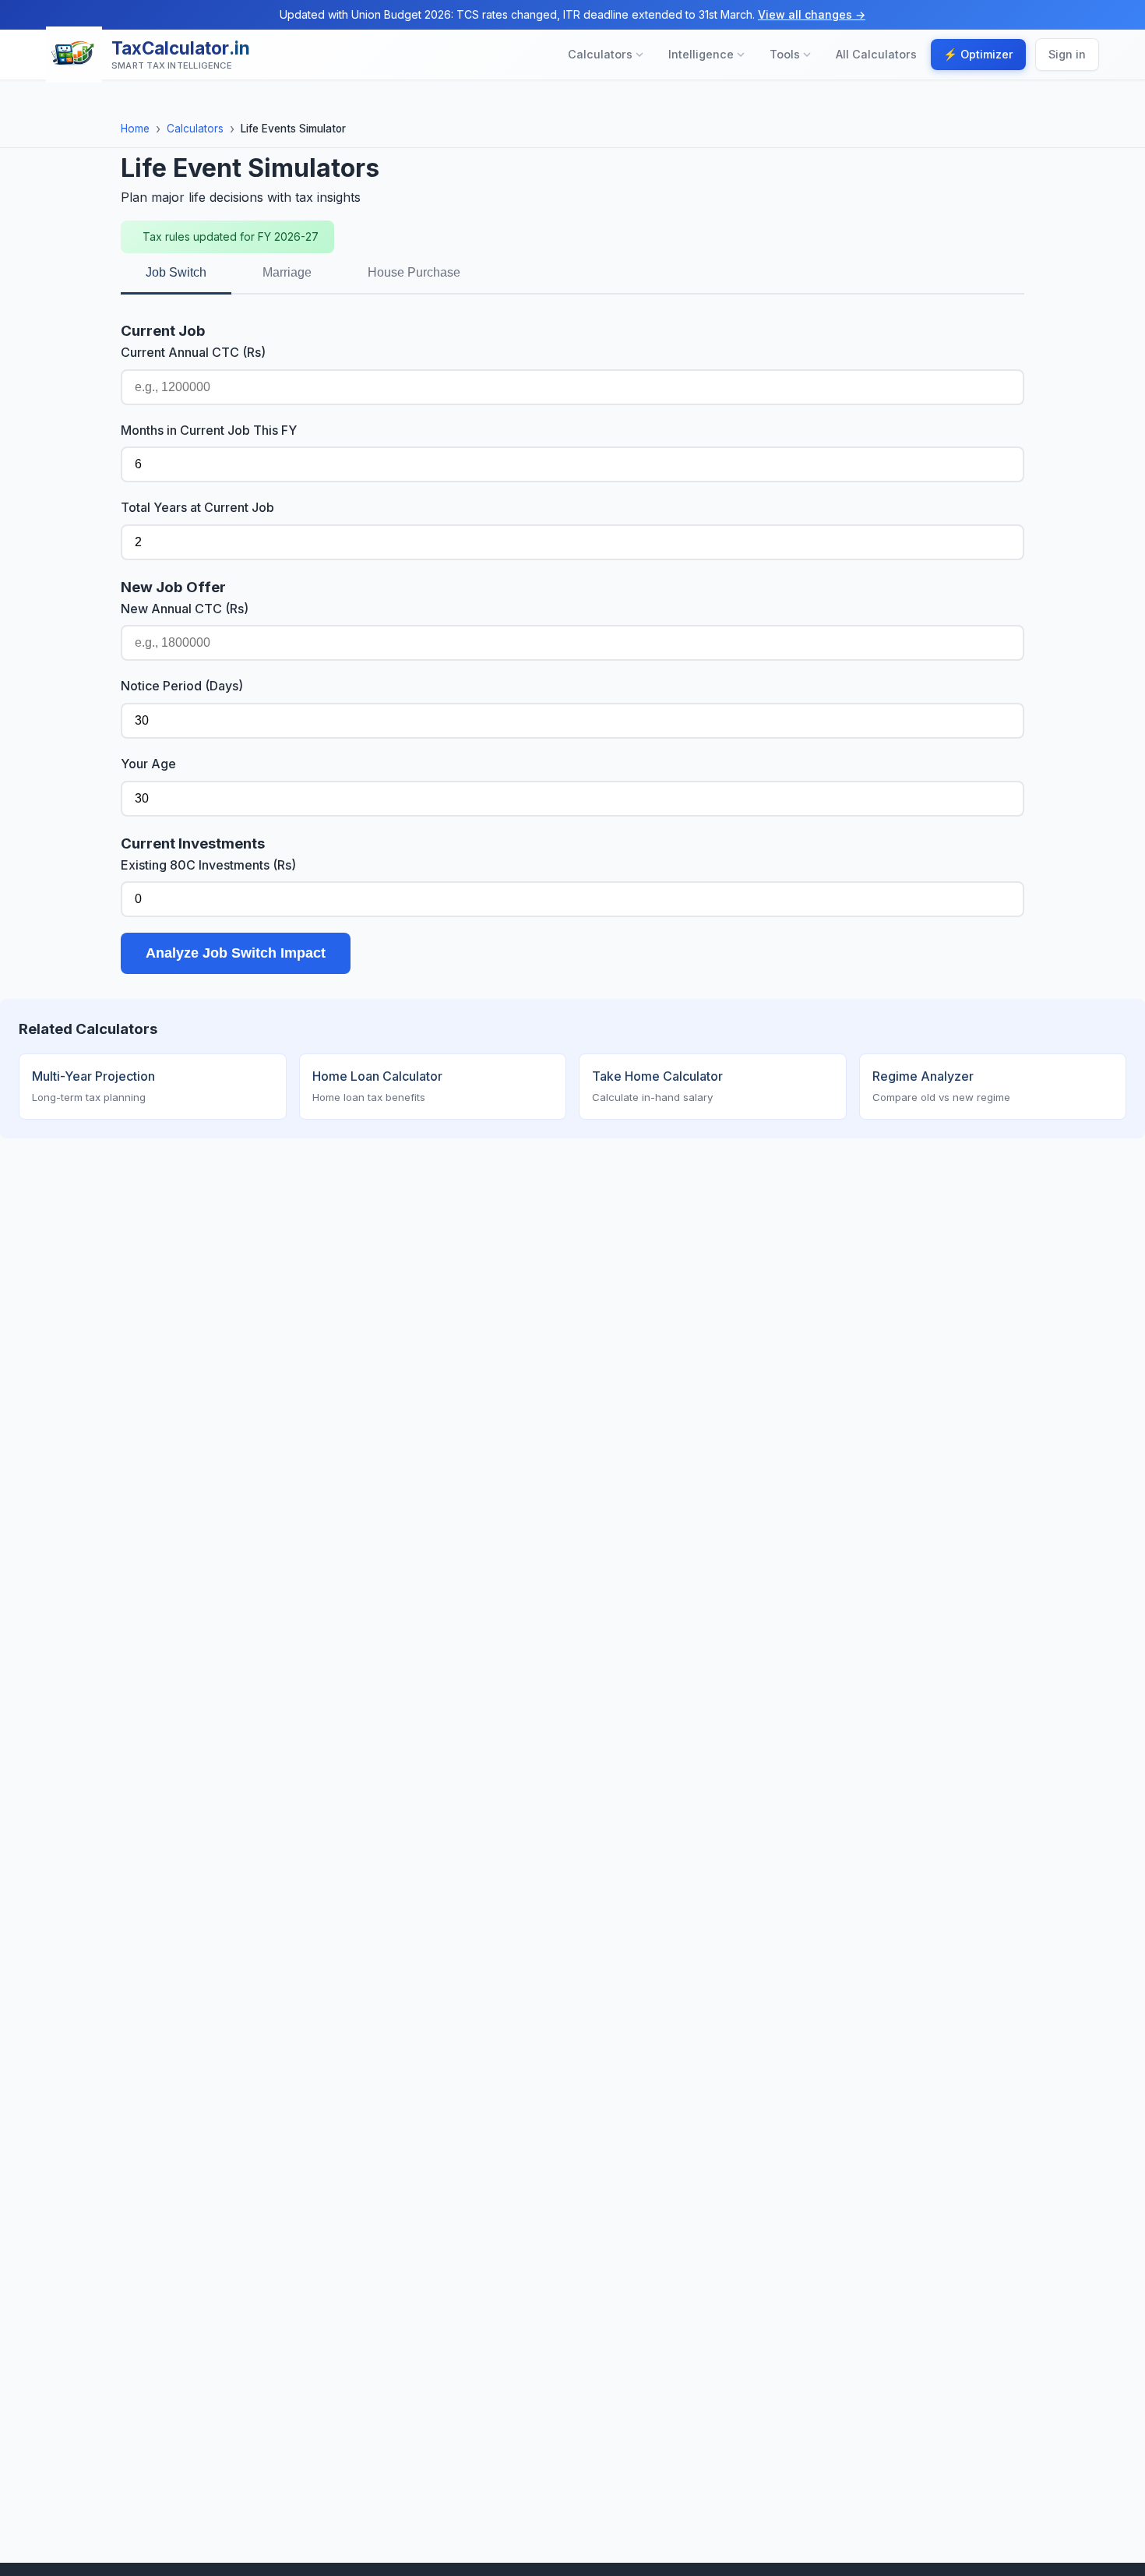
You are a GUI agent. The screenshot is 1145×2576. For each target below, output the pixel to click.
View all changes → (812, 14)
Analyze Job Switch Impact (236, 953)
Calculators (600, 55)
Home (135, 129)
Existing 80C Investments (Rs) (208, 865)
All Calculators (876, 55)
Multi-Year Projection (93, 1086)
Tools (785, 55)
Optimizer (978, 55)
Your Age (148, 764)
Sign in (1067, 55)
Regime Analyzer (941, 1086)
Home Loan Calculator (377, 1086)
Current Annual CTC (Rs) (193, 352)
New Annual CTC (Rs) (185, 609)
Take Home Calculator (657, 1086)
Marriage (287, 272)
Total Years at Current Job (197, 507)
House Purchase (414, 272)
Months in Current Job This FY (209, 430)
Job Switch (176, 272)
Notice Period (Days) (182, 686)
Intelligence (701, 55)
